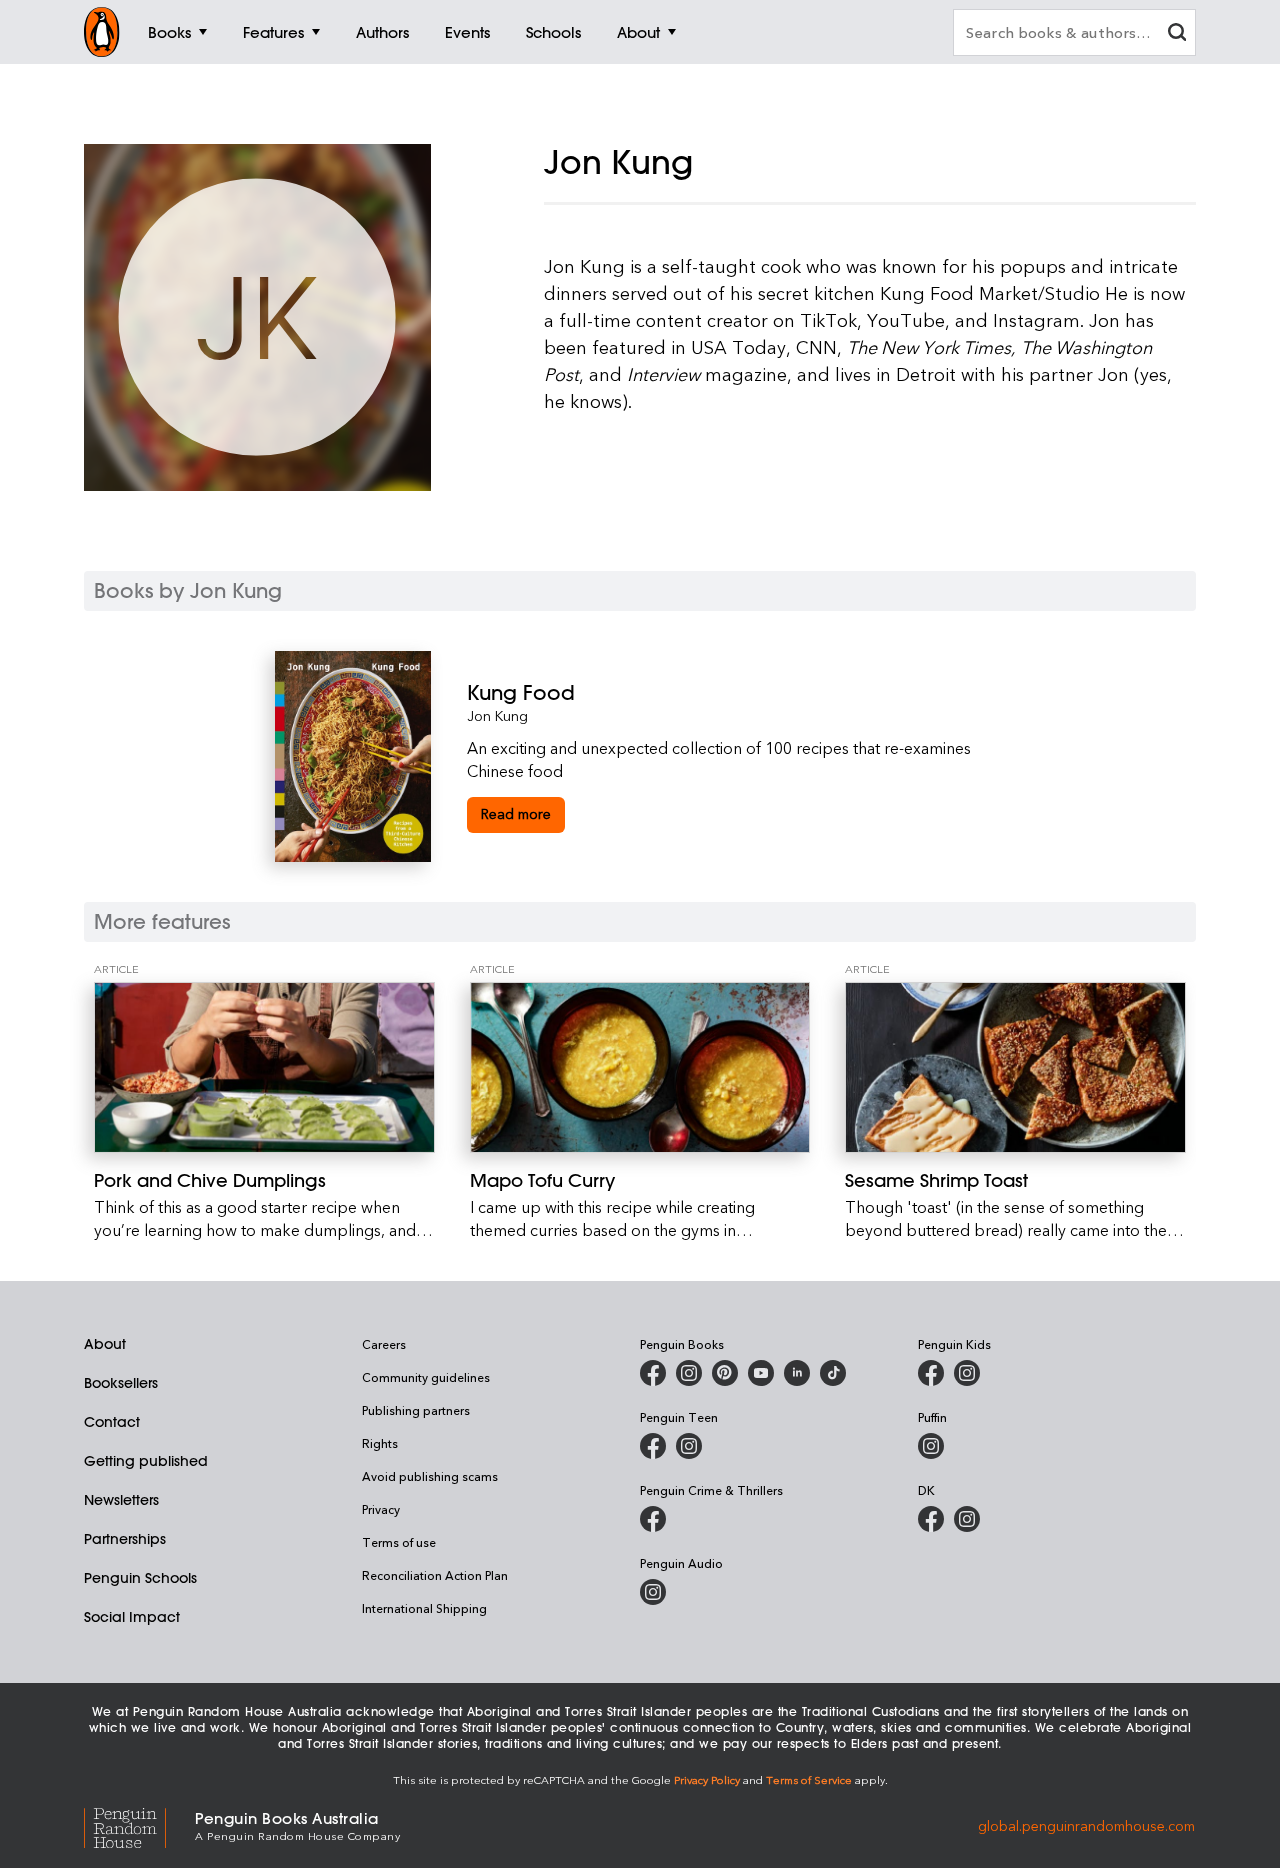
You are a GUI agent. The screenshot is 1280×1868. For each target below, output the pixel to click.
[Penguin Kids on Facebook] (931, 1373)
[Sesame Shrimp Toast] (1015, 1067)
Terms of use (399, 1542)
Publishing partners (416, 1410)
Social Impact (132, 1617)
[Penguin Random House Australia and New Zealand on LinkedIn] (797, 1373)
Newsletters (121, 1500)
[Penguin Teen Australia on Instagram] (689, 1446)
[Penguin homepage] (102, 32)
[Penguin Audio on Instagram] (653, 1592)
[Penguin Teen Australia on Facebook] (653, 1446)
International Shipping (424, 1608)
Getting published (146, 1461)
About (105, 1344)
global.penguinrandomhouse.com (1086, 1824)
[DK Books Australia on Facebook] (931, 1519)
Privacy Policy (707, 1779)
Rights (380, 1443)
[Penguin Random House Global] (139, 1824)
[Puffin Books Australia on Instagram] (931, 1446)
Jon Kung (497, 715)
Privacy (381, 1509)
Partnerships (125, 1539)
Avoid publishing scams (430, 1476)
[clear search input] (1177, 34)
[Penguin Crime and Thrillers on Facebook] (653, 1519)
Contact (112, 1422)
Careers (384, 1344)
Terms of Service (809, 1779)
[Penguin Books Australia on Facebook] (653, 1373)
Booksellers (121, 1383)
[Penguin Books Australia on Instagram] (689, 1373)
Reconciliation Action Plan (435, 1575)
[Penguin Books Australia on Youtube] (761, 1373)
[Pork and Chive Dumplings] (264, 1067)
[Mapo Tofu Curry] (640, 1067)
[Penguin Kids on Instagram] (967, 1373)
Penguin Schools (140, 1578)
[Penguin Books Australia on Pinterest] (725, 1373)
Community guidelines (426, 1377)
